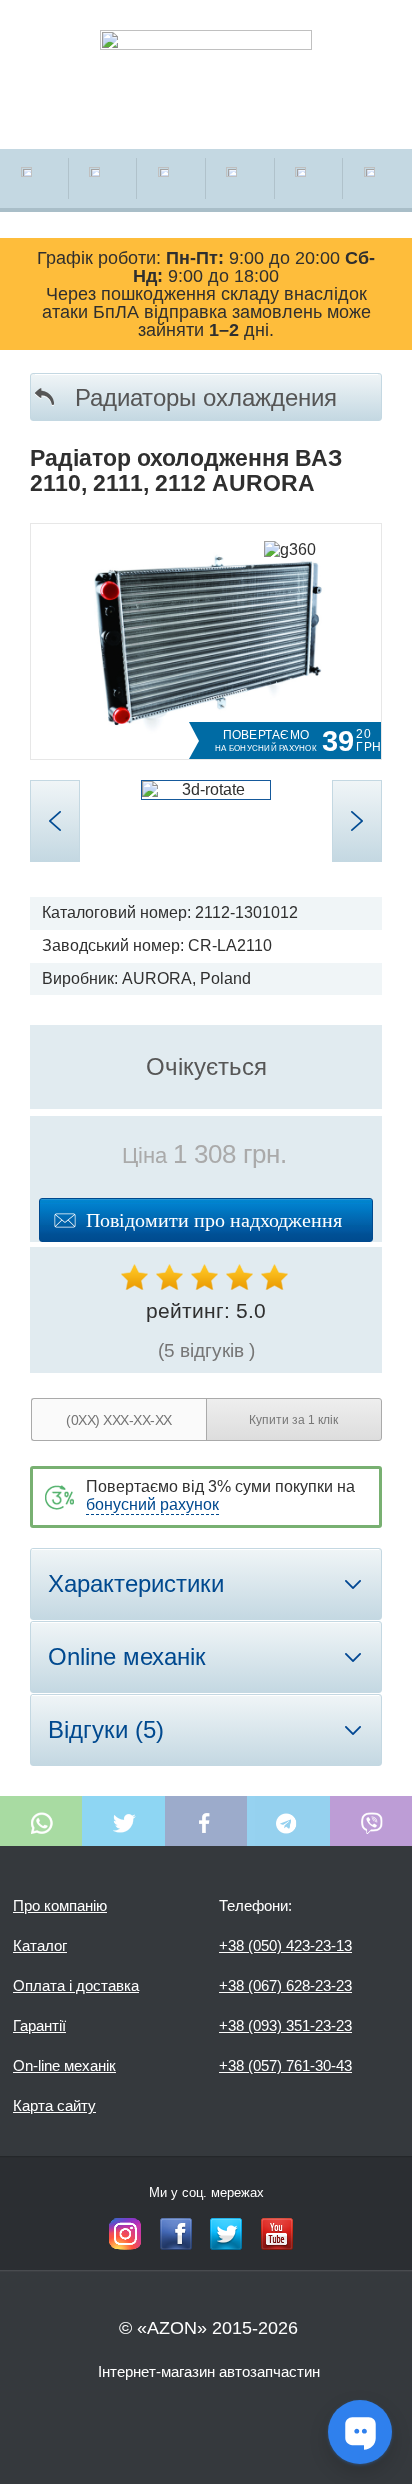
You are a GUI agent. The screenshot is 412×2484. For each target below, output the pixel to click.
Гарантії (39, 2025)
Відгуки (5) (106, 1729)
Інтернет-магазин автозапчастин (209, 2371)
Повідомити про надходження (214, 1220)
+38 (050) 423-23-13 (285, 1945)
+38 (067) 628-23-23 (285, 1985)
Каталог (40, 1945)
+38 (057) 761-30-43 (285, 2065)
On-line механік (64, 2065)
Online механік (127, 1656)
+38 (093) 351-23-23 (285, 2025)
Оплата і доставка (76, 1985)
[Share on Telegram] (288, 1821)
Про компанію (60, 1905)
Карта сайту (54, 2105)
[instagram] (125, 2234)
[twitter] (226, 2234)
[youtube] (277, 2234)
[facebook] (176, 2234)
